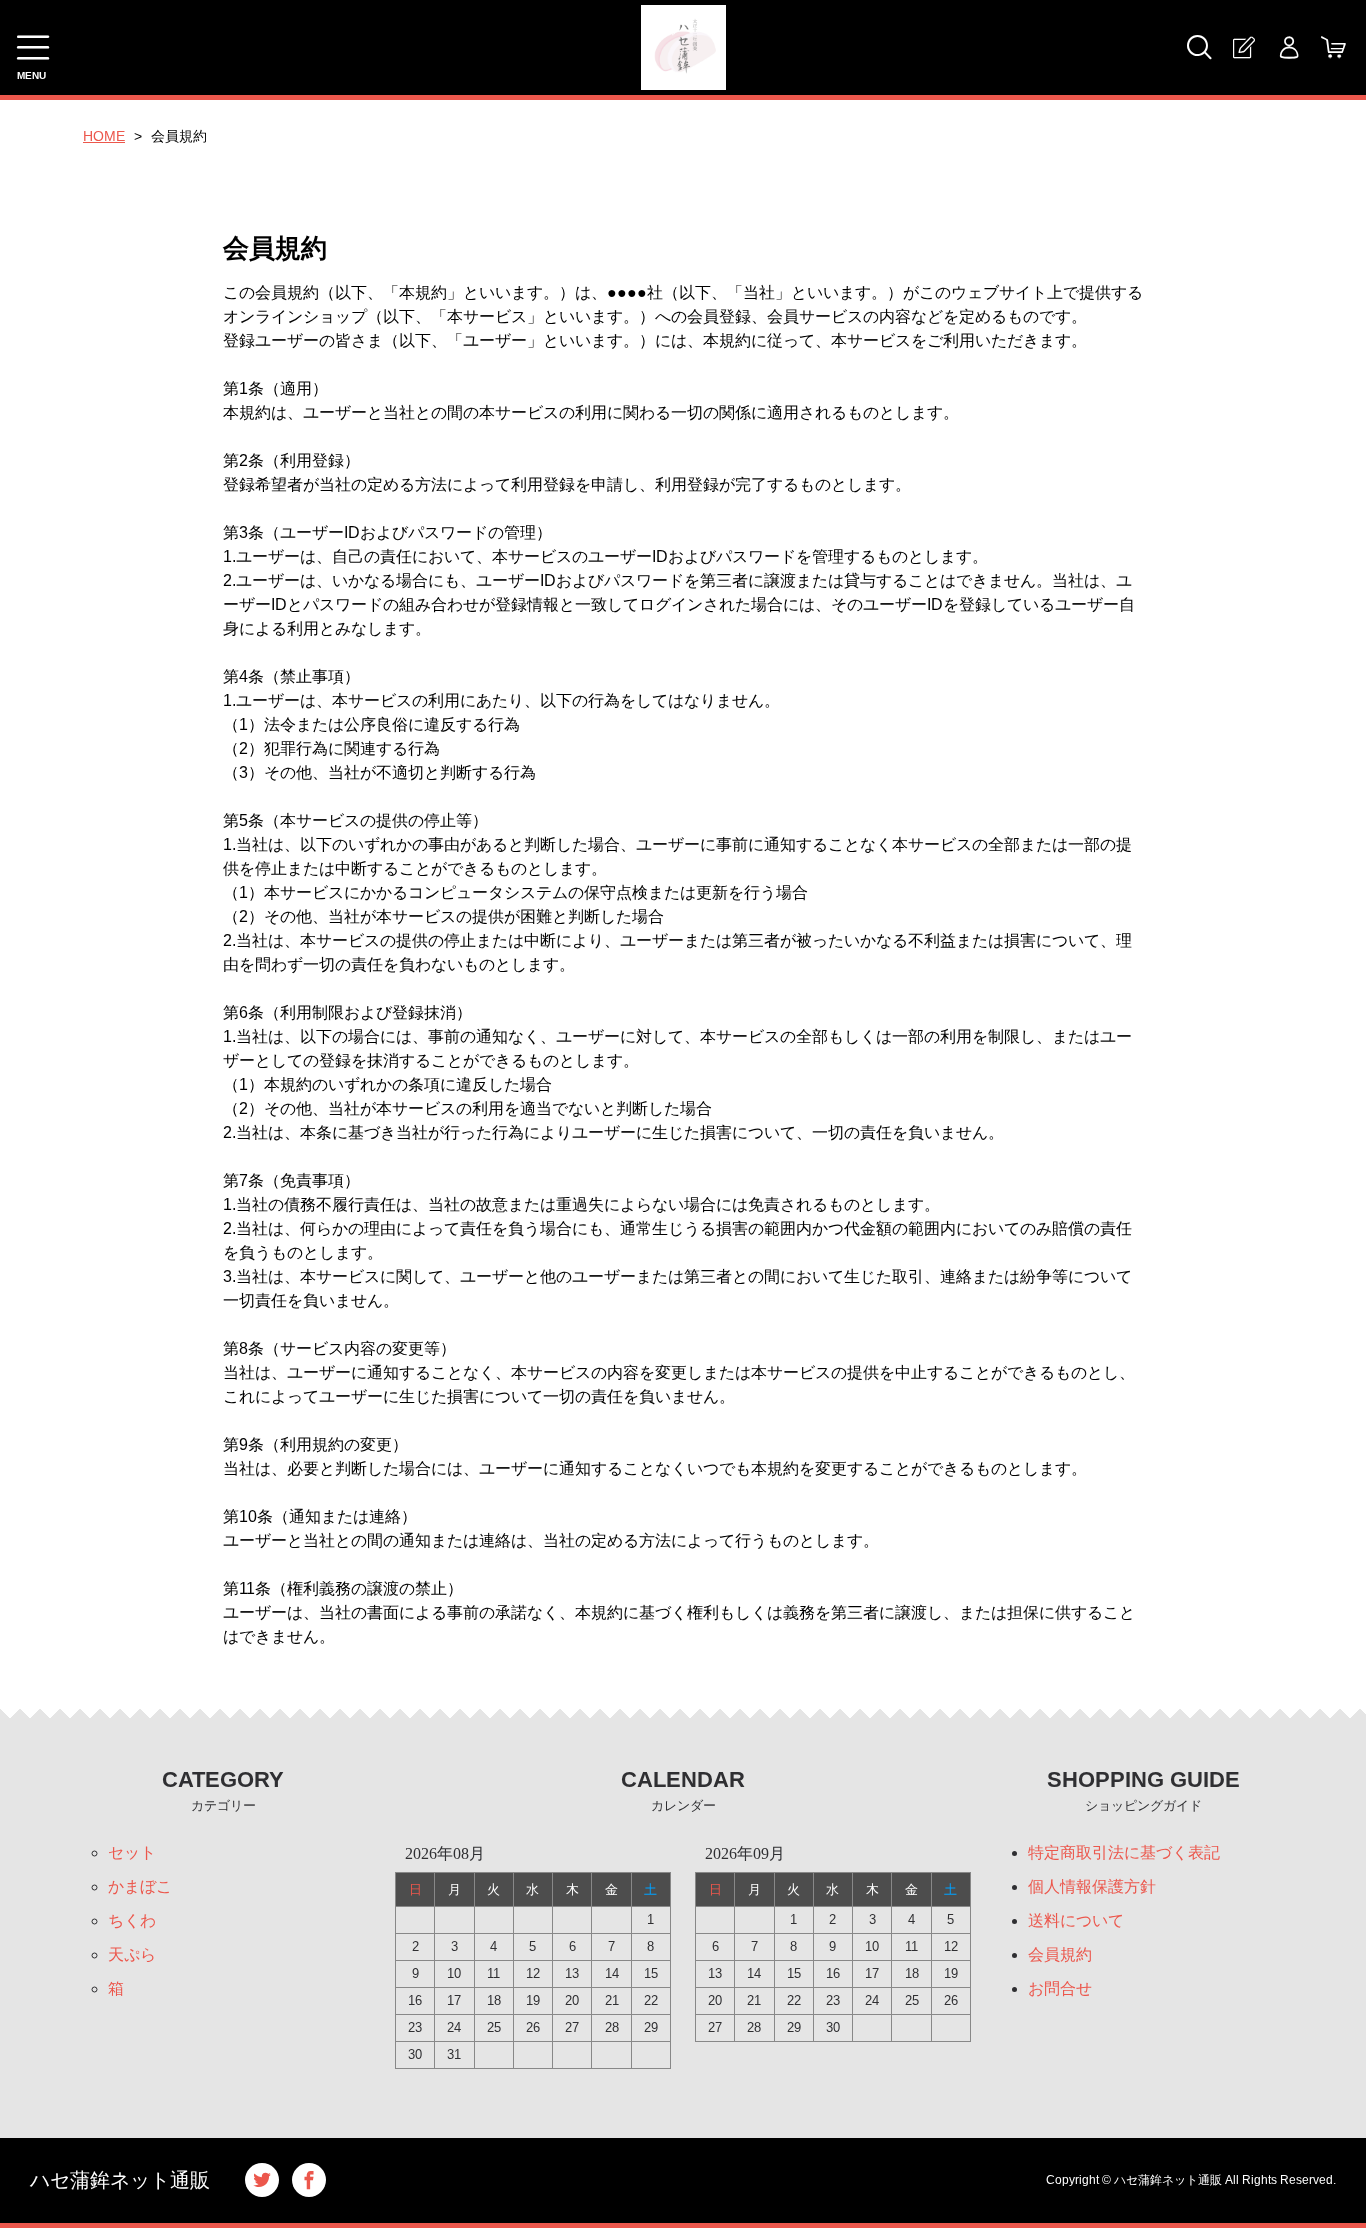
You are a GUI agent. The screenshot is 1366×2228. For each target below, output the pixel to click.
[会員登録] (1243, 47)
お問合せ (1060, 1988)
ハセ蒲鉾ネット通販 (120, 2180)
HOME (104, 136)
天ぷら (132, 1954)
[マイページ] (1288, 47)
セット (132, 1852)
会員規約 (1060, 1954)
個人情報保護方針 (1092, 1886)
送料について (1076, 1920)
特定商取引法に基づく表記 (1124, 1852)
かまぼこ (140, 1886)
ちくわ (132, 1920)
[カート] (1333, 47)
